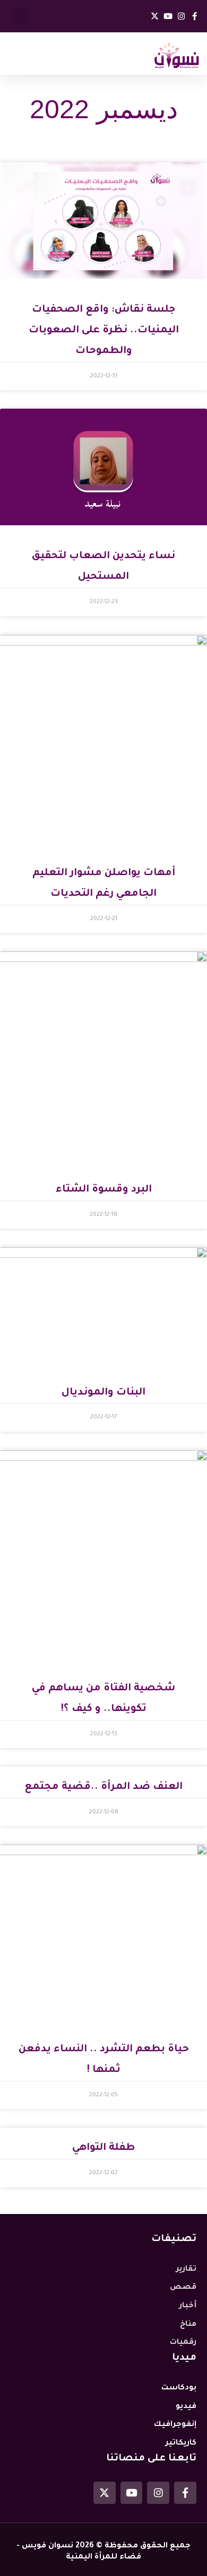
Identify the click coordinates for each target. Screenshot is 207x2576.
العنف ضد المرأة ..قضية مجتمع (103, 1787)
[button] (21, 16)
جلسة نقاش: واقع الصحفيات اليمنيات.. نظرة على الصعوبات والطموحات (104, 330)
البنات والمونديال (103, 1393)
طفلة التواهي (103, 2148)
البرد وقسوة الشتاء (104, 1190)
